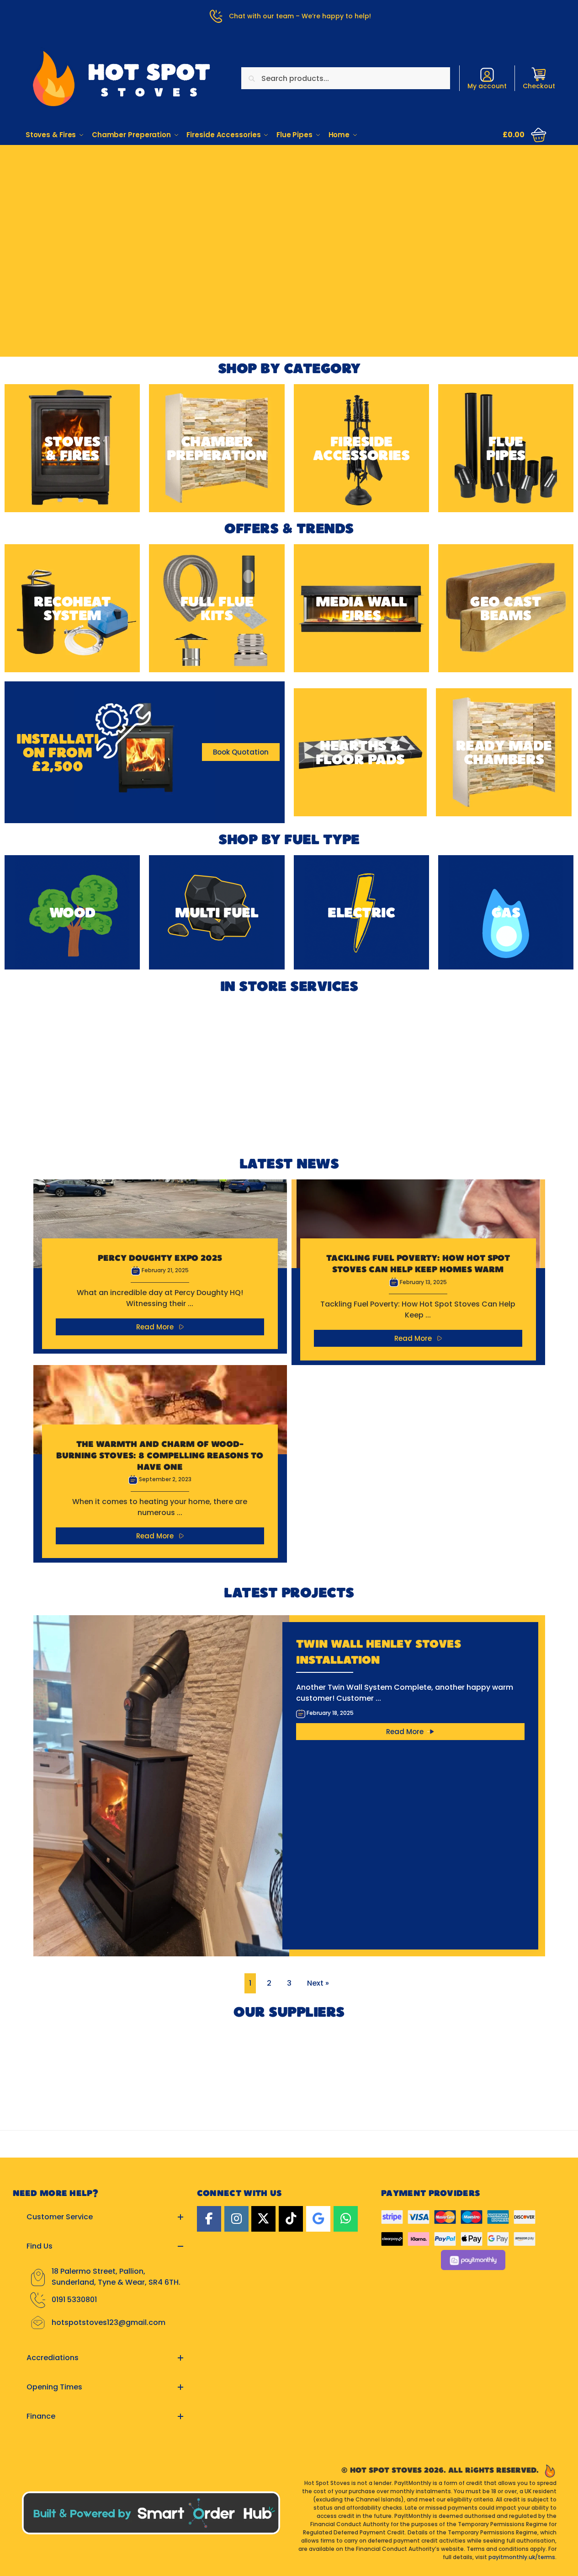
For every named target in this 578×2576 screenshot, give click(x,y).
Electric (361, 912)
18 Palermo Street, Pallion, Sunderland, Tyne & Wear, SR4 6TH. (116, 2277)
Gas (506, 912)
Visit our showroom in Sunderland (289, 202)
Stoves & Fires (72, 448)
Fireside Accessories (361, 448)
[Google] (318, 2219)
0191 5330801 (74, 2300)
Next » (318, 1983)
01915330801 (289, 175)
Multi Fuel (217, 912)
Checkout (539, 86)
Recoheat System (72, 608)
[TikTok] (291, 2219)
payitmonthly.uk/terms (522, 2557)
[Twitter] (263, 2219)
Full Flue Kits (217, 608)
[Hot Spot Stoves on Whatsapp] (346, 2219)
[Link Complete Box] (160, 1267)
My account (487, 86)
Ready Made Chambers (504, 752)
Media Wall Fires (361, 608)
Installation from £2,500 (57, 752)
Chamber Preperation (217, 448)
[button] (525, 135)
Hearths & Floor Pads (360, 752)
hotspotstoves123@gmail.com (109, 2322)
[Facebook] (209, 2219)
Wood (72, 912)
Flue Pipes (506, 448)
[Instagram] (236, 2219)
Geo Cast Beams (506, 608)
